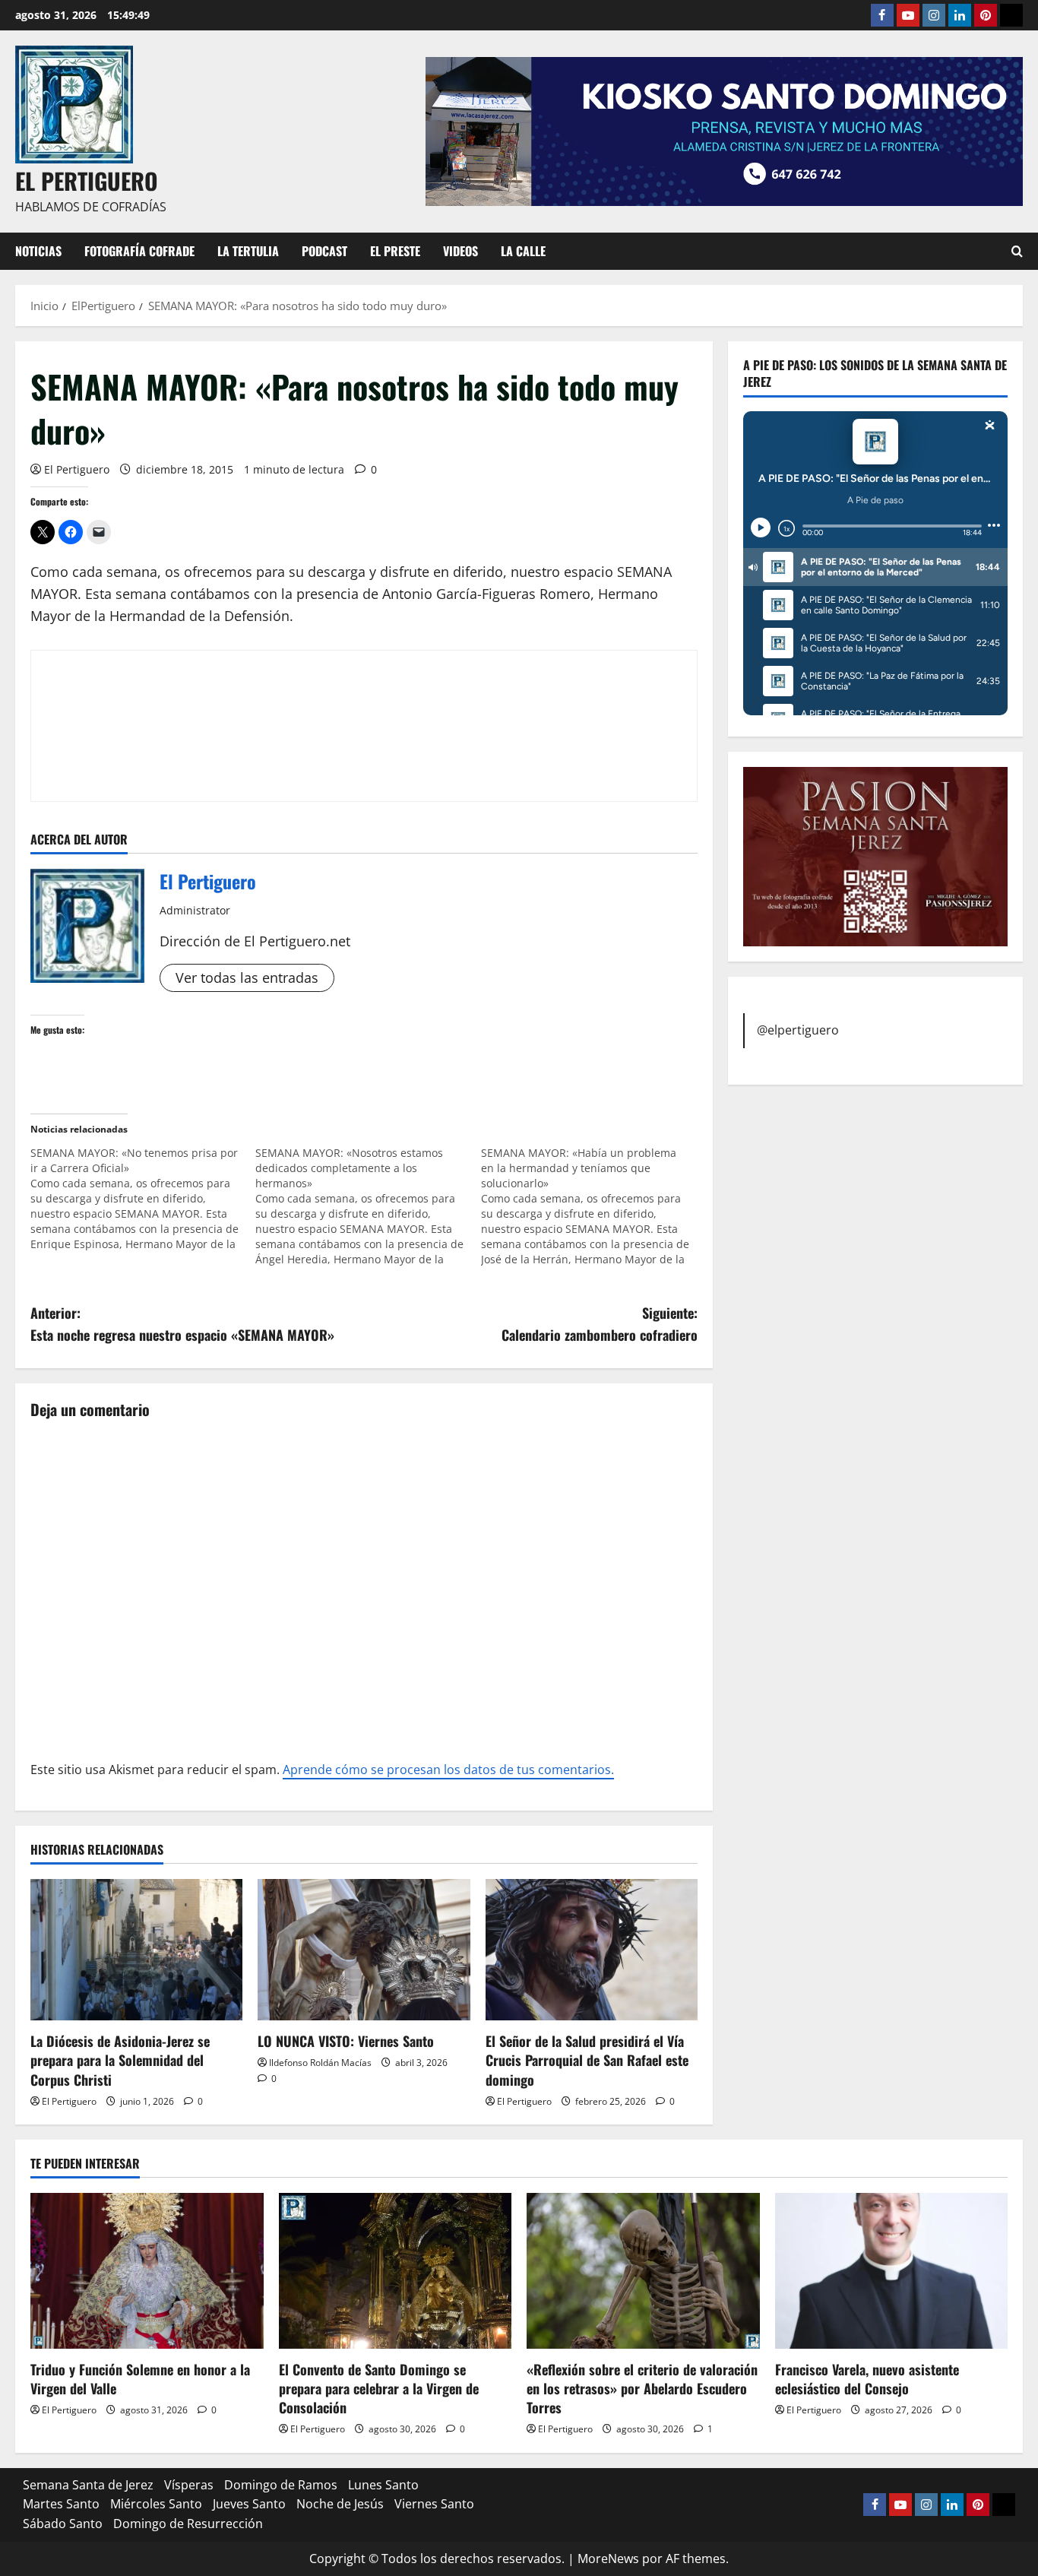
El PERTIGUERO (87, 181)
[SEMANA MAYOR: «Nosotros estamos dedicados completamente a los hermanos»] (368, 1206)
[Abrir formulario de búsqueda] (1017, 251)
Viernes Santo (434, 2504)
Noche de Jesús (340, 2504)
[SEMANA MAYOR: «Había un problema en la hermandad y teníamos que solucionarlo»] (593, 1206)
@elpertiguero (798, 1030)
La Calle (523, 251)
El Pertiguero (77, 469)
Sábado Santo (63, 2524)
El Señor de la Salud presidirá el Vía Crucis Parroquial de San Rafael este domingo (587, 2060)
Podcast (324, 251)
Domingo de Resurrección (188, 2524)
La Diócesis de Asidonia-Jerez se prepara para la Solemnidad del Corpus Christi (120, 2060)
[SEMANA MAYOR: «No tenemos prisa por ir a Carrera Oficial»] (143, 1199)
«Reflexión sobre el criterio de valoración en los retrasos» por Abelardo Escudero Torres (642, 2388)
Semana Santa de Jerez (88, 2485)
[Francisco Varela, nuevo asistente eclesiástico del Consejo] (892, 2270)
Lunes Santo (383, 2485)
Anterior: (182, 1324)
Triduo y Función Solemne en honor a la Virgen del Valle (140, 2379)
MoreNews (608, 2559)
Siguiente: (600, 1324)
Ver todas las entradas (247, 977)
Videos (460, 251)
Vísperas (189, 2485)
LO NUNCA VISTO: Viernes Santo (346, 2041)
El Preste (395, 251)
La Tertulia (248, 251)
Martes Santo (61, 2504)
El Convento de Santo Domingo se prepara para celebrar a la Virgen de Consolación (379, 2388)
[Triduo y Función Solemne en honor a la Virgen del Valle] (147, 2270)
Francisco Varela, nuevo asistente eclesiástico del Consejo (867, 2379)
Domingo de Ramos (281, 2485)
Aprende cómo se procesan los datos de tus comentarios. (448, 1770)
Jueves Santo (249, 2504)
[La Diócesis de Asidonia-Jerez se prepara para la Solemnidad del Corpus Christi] (136, 1950)
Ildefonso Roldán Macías (320, 2063)
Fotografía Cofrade (139, 251)
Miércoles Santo (156, 2504)
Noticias (38, 251)
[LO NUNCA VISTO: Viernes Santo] (364, 1950)
